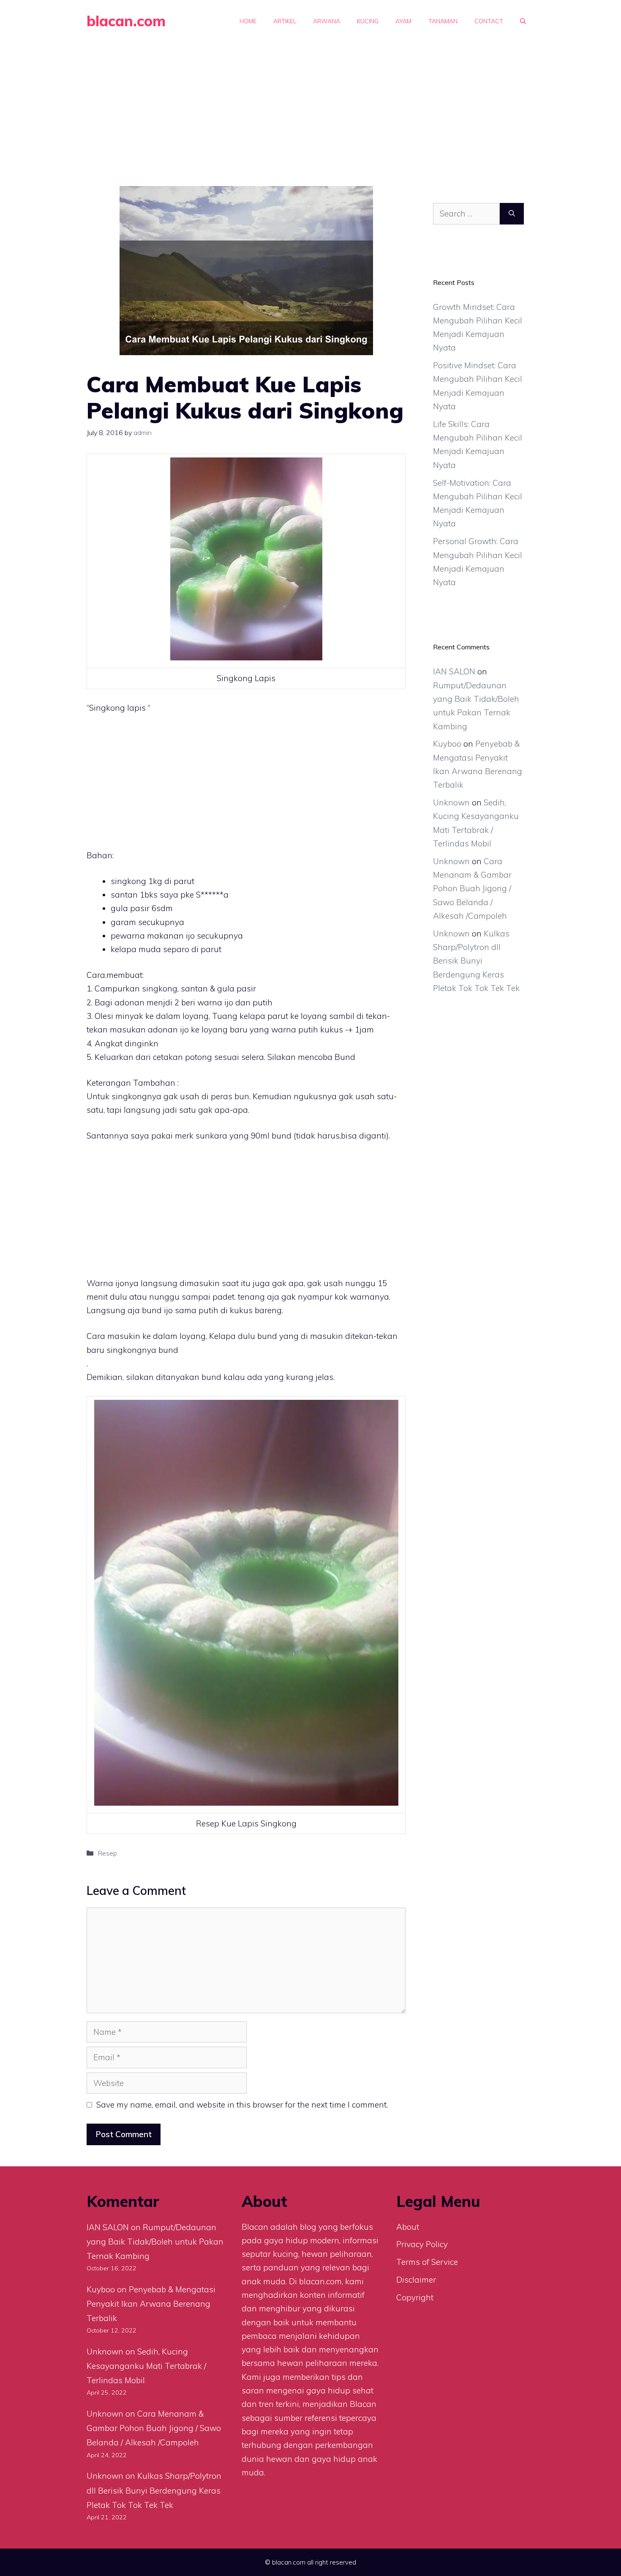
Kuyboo (447, 744)
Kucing (368, 21)
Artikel (285, 21)
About (408, 2227)
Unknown (451, 802)
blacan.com (126, 21)
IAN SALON (454, 671)
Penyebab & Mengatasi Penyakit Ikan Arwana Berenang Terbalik (151, 2304)
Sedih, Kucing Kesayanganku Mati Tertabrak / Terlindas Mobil (146, 2366)
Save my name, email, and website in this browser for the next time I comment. (242, 2105)
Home (248, 21)
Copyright (415, 2297)
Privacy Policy (422, 2244)
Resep (107, 1853)
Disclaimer (416, 2280)
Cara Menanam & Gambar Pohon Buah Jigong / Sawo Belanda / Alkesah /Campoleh (472, 888)
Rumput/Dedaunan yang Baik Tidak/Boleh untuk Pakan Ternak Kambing (155, 2242)
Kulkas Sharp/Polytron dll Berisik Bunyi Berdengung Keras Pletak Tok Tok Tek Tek (476, 961)
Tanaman (443, 21)
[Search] (512, 214)
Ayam (403, 21)
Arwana (327, 21)
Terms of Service (427, 2262)
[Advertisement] (310, 106)
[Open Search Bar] (523, 21)
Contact (489, 21)
